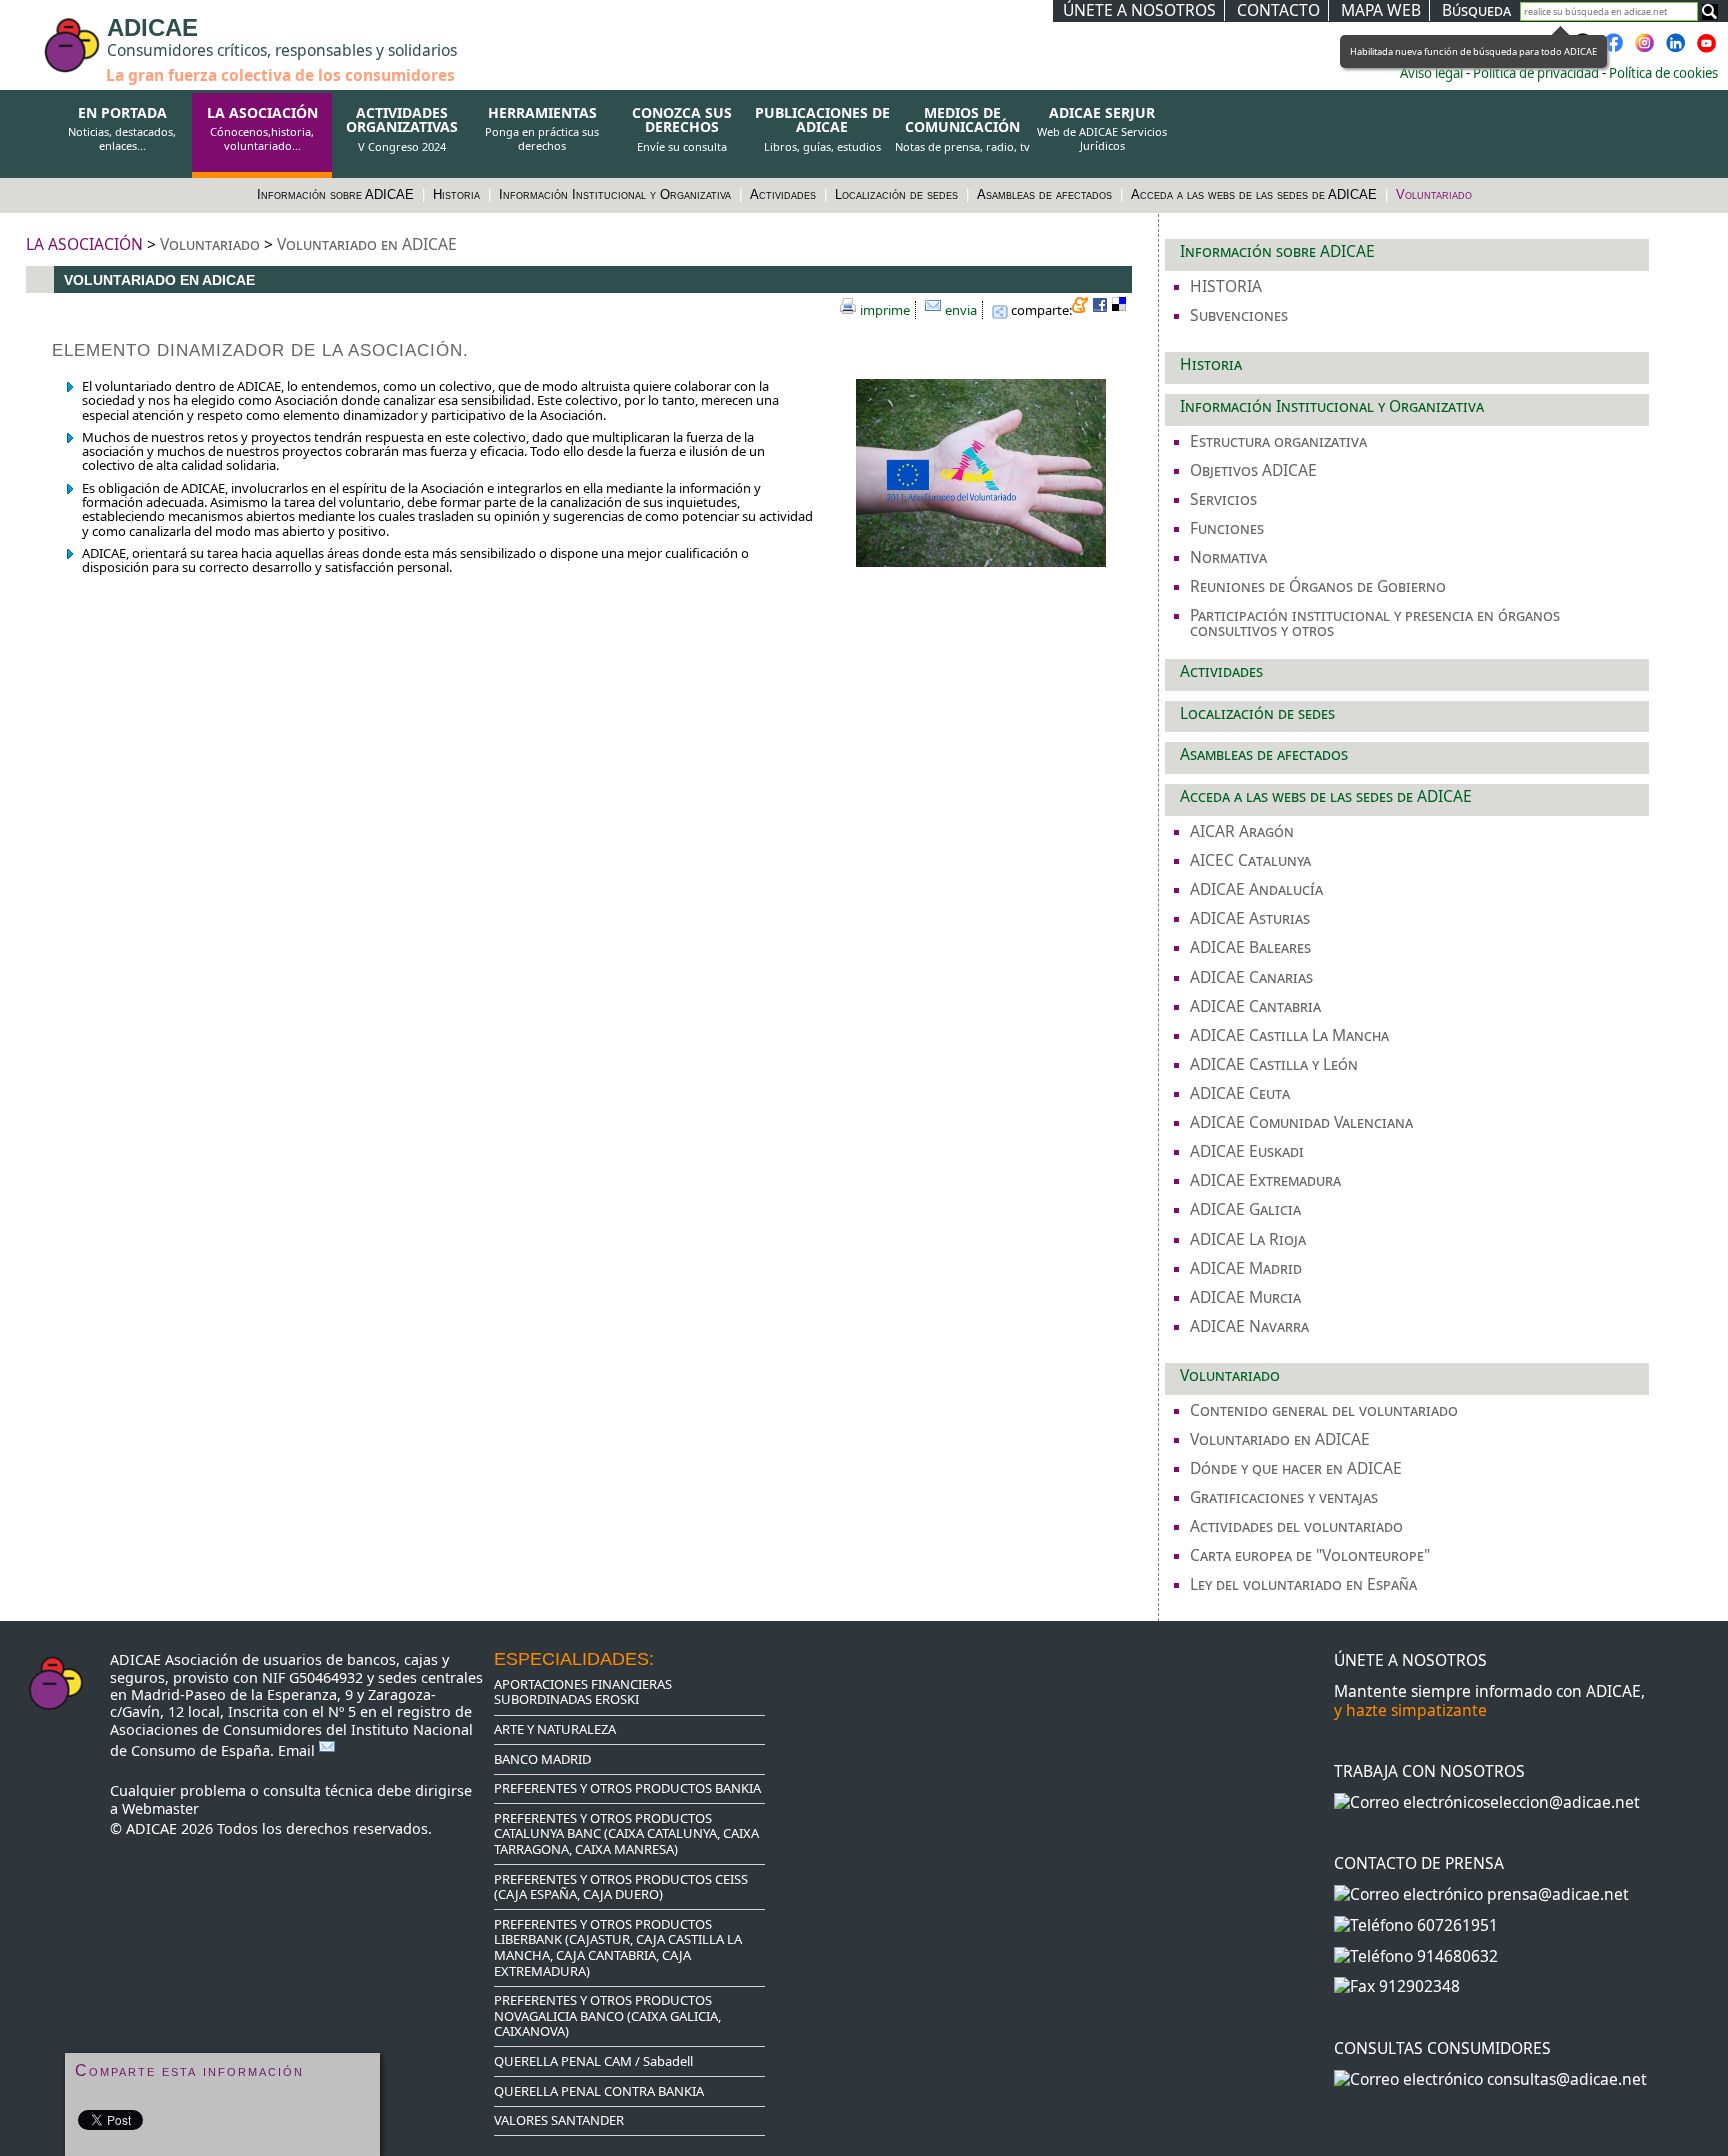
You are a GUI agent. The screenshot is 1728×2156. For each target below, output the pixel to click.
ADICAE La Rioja (1248, 1239)
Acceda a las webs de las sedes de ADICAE (1256, 194)
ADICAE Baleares (1250, 947)
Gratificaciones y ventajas (1284, 1497)
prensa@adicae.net (1558, 1894)
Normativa (1228, 557)
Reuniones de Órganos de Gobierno (1318, 586)
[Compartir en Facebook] (1102, 308)
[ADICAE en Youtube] (1707, 49)
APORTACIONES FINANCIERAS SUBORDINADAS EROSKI (583, 1692)
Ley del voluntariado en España (1303, 1584)
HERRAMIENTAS (542, 129)
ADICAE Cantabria (1255, 1006)
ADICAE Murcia (1245, 1297)
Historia (458, 194)
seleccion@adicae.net (1561, 1802)
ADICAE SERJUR (1102, 129)
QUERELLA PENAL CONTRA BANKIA (599, 2091)
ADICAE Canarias (1251, 977)
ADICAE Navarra (1249, 1326)
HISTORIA (1226, 286)
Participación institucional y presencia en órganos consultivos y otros (1375, 622)
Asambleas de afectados (1046, 194)
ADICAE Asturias (1250, 918)
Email (298, 1750)
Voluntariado (1434, 194)
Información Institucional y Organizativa (617, 194)
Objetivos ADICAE (1253, 470)
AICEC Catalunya (1250, 860)
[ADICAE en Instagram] (1645, 49)
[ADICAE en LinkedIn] (1676, 49)
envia (961, 310)
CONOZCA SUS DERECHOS (682, 129)
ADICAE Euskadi (1247, 1151)
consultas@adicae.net (1567, 2079)
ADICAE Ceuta (1240, 1093)
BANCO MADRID (542, 1759)
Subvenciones (1239, 315)
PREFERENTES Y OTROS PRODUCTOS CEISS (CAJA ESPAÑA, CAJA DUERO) (621, 1887)
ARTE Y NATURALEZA (555, 1729)
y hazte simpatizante (1410, 1710)
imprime (885, 310)
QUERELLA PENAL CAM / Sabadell (593, 2061)
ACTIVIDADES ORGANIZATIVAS (402, 129)
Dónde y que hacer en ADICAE (1296, 1468)
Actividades (785, 194)
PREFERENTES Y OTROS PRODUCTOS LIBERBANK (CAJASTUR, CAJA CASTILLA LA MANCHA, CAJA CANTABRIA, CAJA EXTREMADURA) (618, 1947)
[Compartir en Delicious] (1122, 308)
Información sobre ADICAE (337, 194)
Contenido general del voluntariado (1324, 1410)
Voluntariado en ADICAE (367, 244)
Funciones (1227, 528)
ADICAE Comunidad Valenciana (1301, 1122)
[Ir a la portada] (32, 32)
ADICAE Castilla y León (1274, 1064)
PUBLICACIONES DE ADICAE (822, 129)
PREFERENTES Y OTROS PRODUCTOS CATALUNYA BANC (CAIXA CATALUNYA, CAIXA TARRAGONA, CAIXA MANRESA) (626, 1833)
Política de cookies (1663, 73)
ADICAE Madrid (1246, 1268)
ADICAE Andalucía (1256, 889)
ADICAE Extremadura (1265, 1180)
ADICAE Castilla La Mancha (1289, 1035)
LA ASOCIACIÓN (262, 129)
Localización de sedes (898, 194)
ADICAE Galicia (1245, 1209)
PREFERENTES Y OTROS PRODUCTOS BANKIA (627, 1788)
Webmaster (160, 1808)
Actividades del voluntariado (1296, 1526)
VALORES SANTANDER (559, 2120)
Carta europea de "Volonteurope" (1310, 1555)
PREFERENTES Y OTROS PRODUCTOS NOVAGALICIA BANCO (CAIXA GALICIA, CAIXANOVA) (607, 2015)
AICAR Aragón (1242, 831)
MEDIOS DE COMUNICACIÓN (962, 129)
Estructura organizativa (1278, 441)
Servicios (1223, 499)
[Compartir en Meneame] (1082, 308)
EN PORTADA (122, 129)
